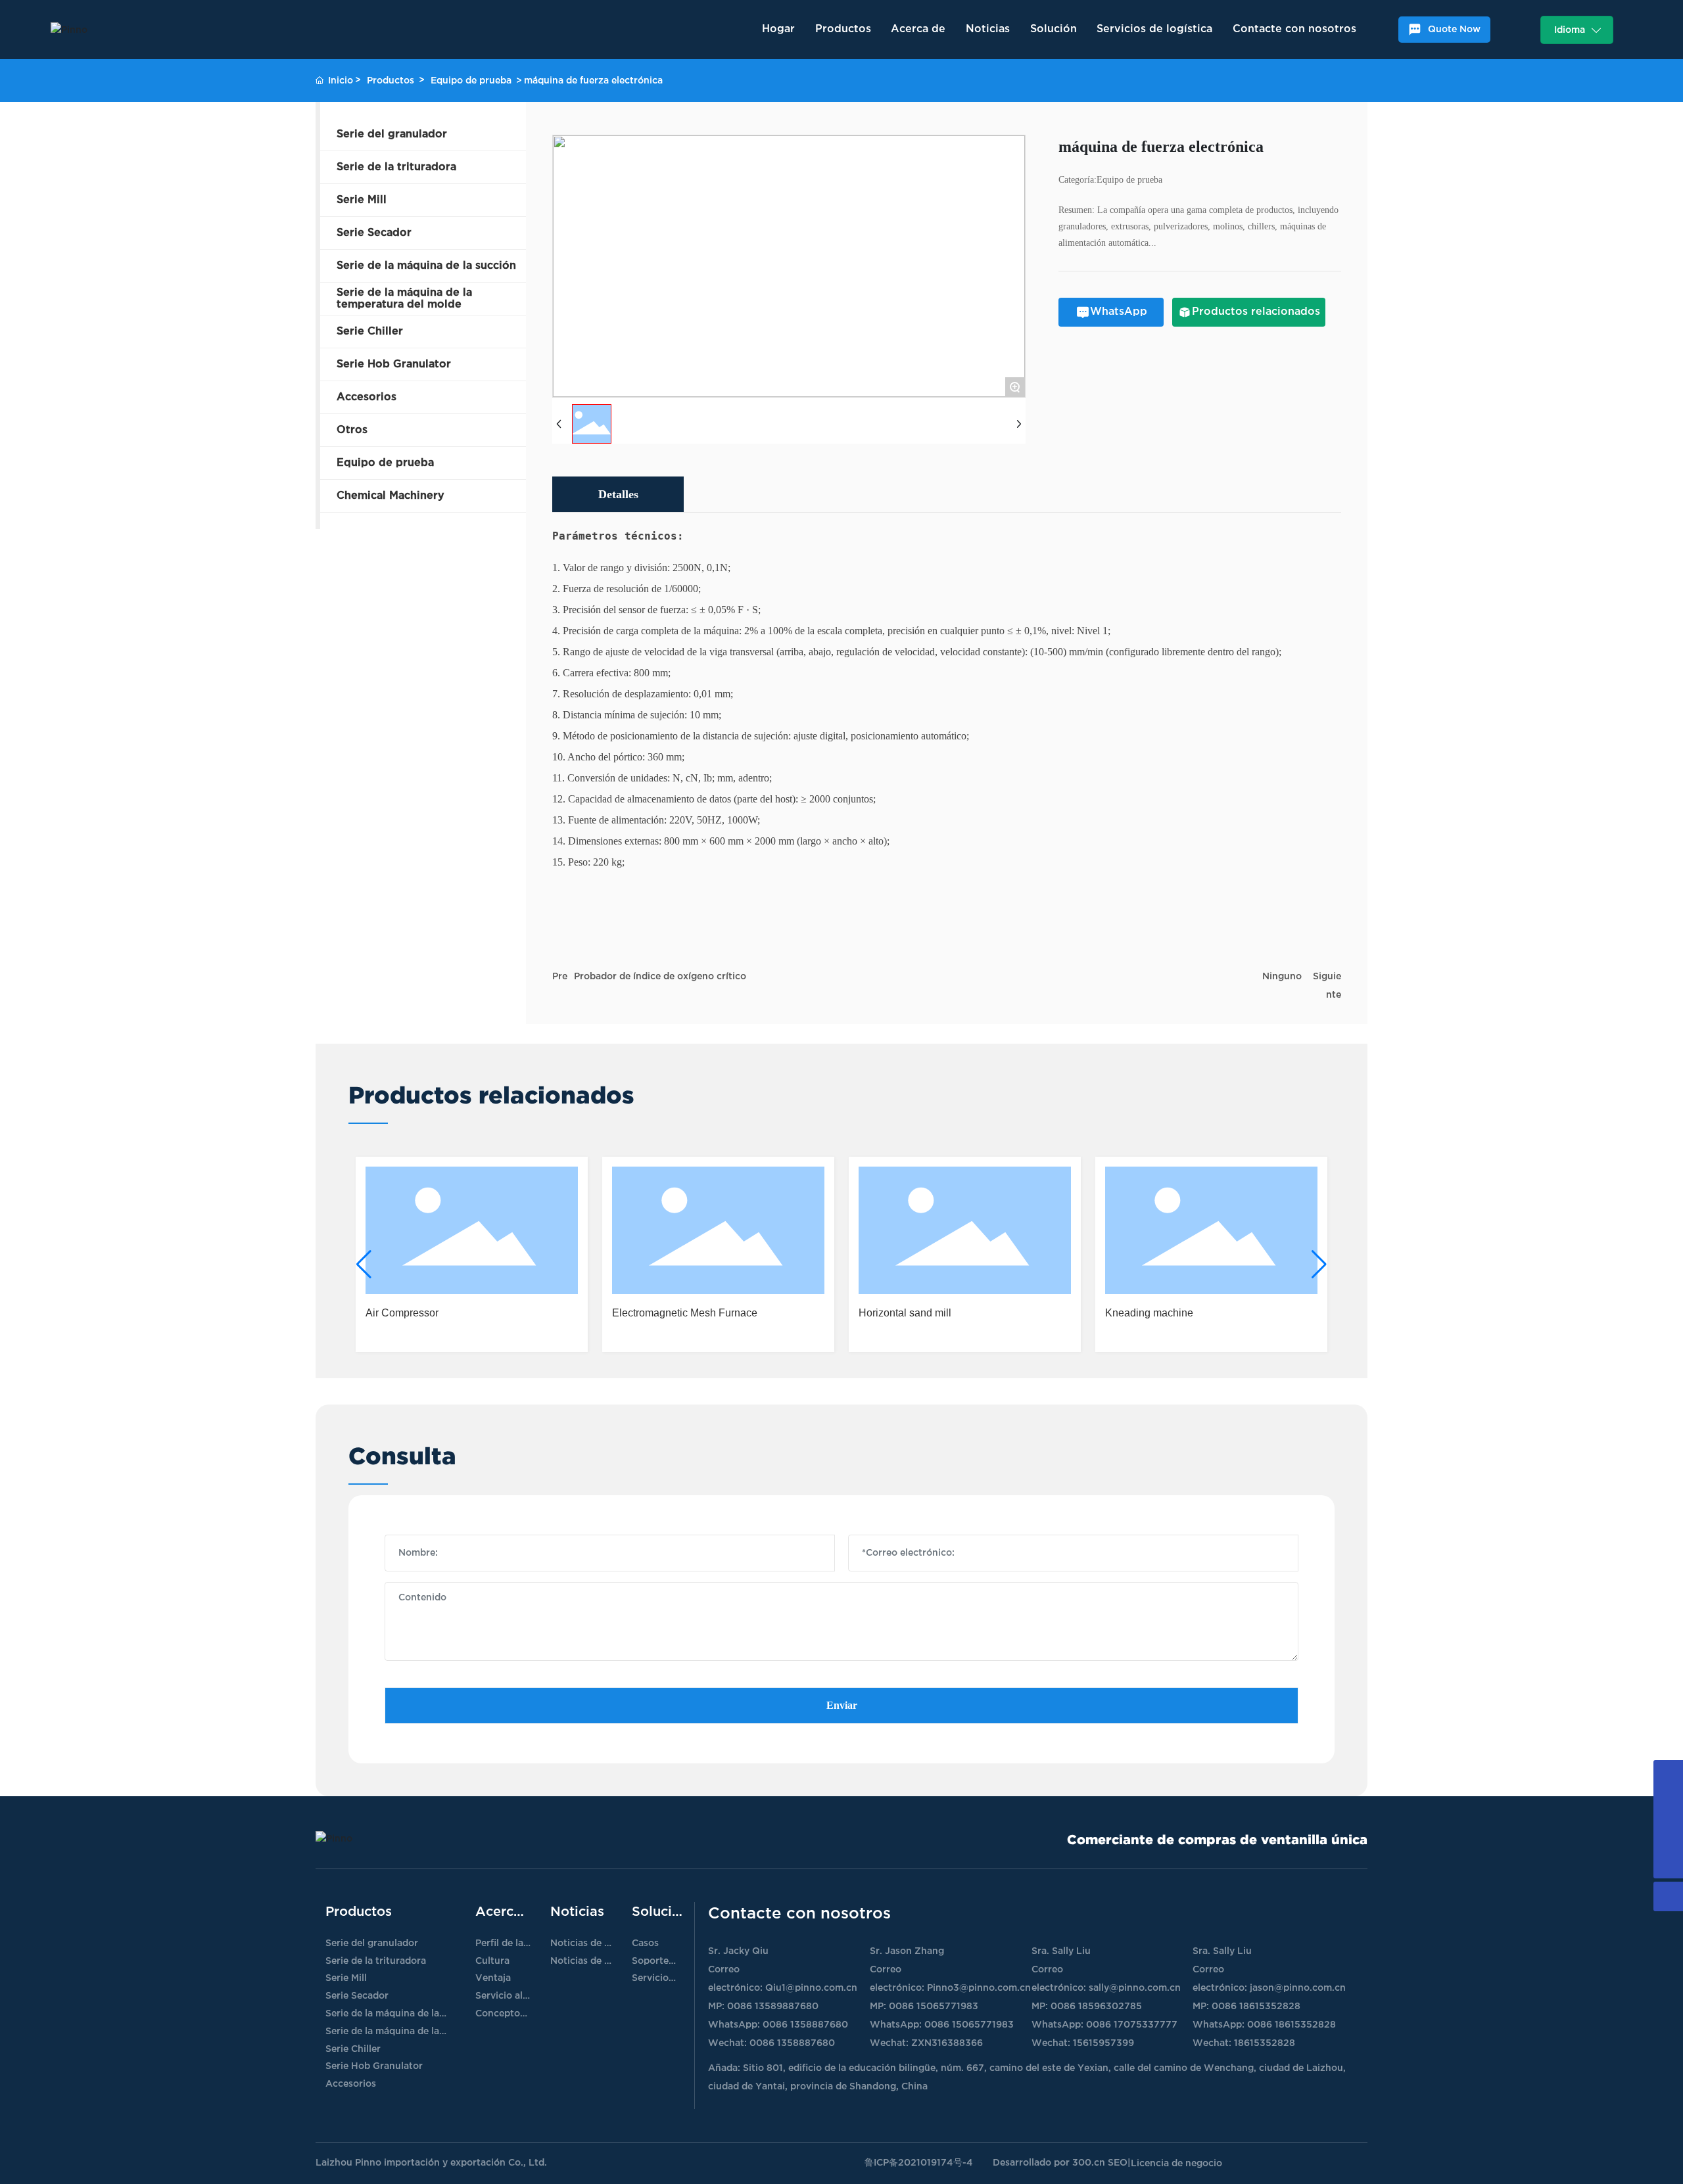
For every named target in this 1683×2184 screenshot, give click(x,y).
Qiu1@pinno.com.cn (811, 1988)
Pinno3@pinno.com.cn (979, 1988)
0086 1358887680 (805, 2025)
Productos (391, 81)
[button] (364, 1265)
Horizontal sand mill (905, 1313)
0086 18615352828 (1256, 2006)
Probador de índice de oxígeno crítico (660, 976)
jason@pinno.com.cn (1298, 1988)
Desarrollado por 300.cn (1049, 2163)
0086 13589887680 (773, 2006)
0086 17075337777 (1132, 2025)
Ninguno (1282, 976)
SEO (1118, 2163)
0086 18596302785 (1096, 2006)
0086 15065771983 (934, 2006)
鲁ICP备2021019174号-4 (919, 2163)
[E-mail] (1668, 1834)
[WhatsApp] (1668, 1804)
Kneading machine (1149, 1313)
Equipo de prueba (471, 81)
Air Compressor (402, 1313)
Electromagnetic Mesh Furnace (685, 1313)
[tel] (1668, 1775)
